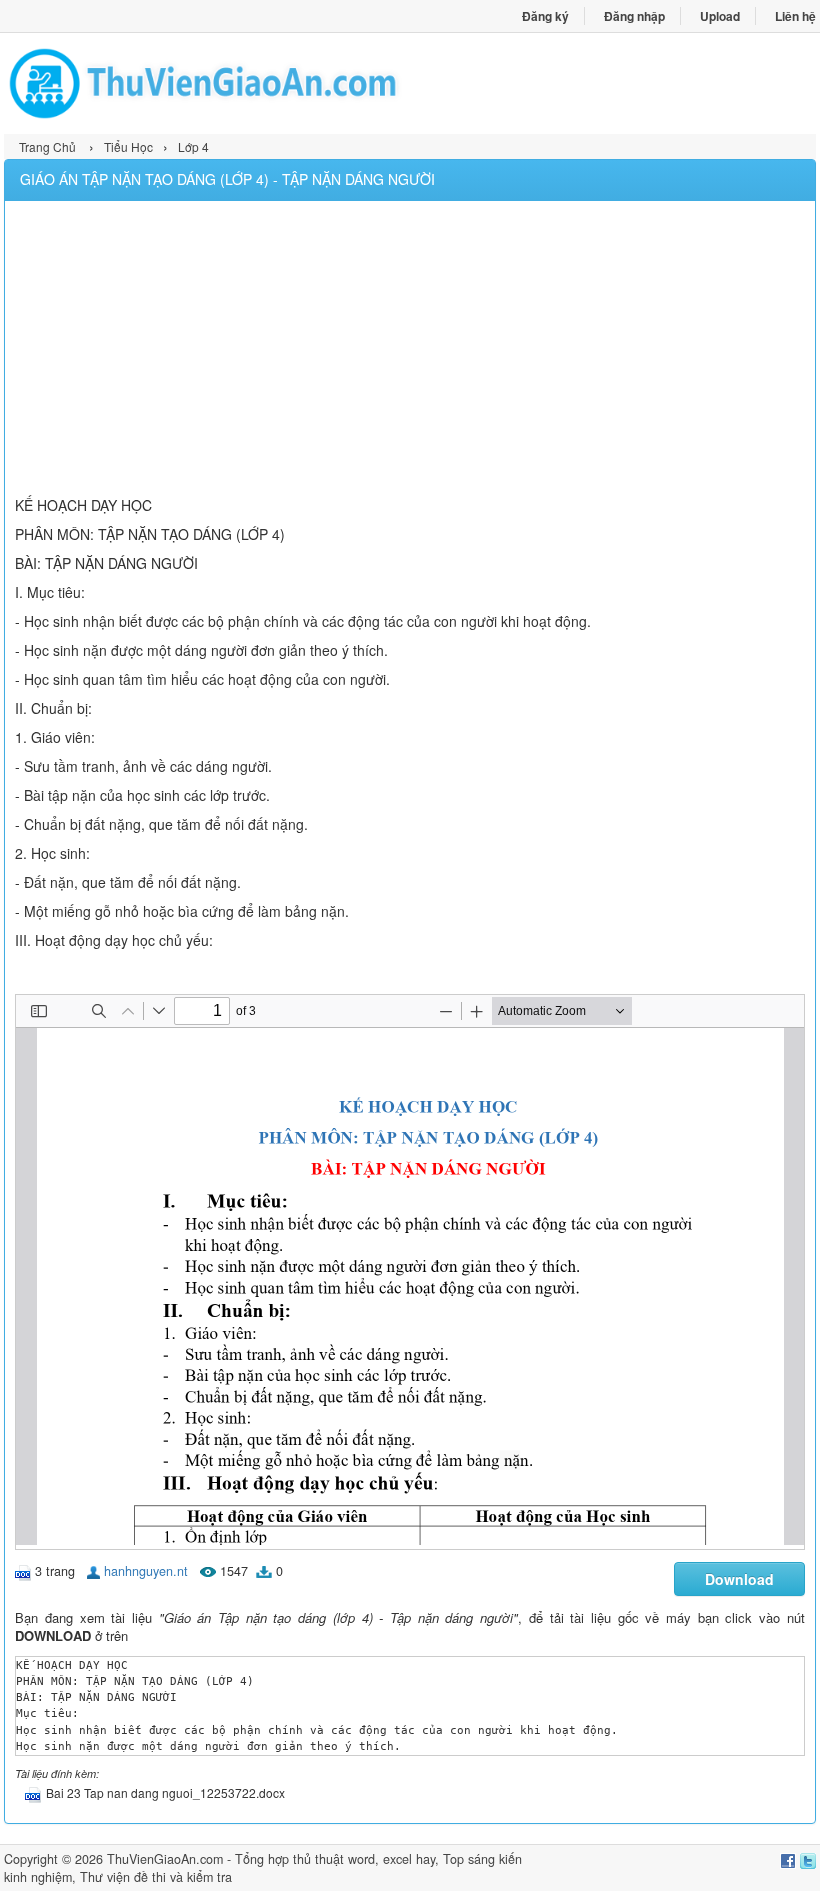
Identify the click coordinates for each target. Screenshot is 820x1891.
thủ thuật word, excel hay (364, 1859)
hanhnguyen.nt (146, 1571)
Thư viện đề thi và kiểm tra (156, 1877)
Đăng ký (545, 16)
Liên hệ (795, 16)
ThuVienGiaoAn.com (165, 1859)
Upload (720, 16)
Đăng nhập (634, 16)
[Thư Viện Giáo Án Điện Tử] (207, 83)
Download (739, 1579)
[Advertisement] (410, 351)
